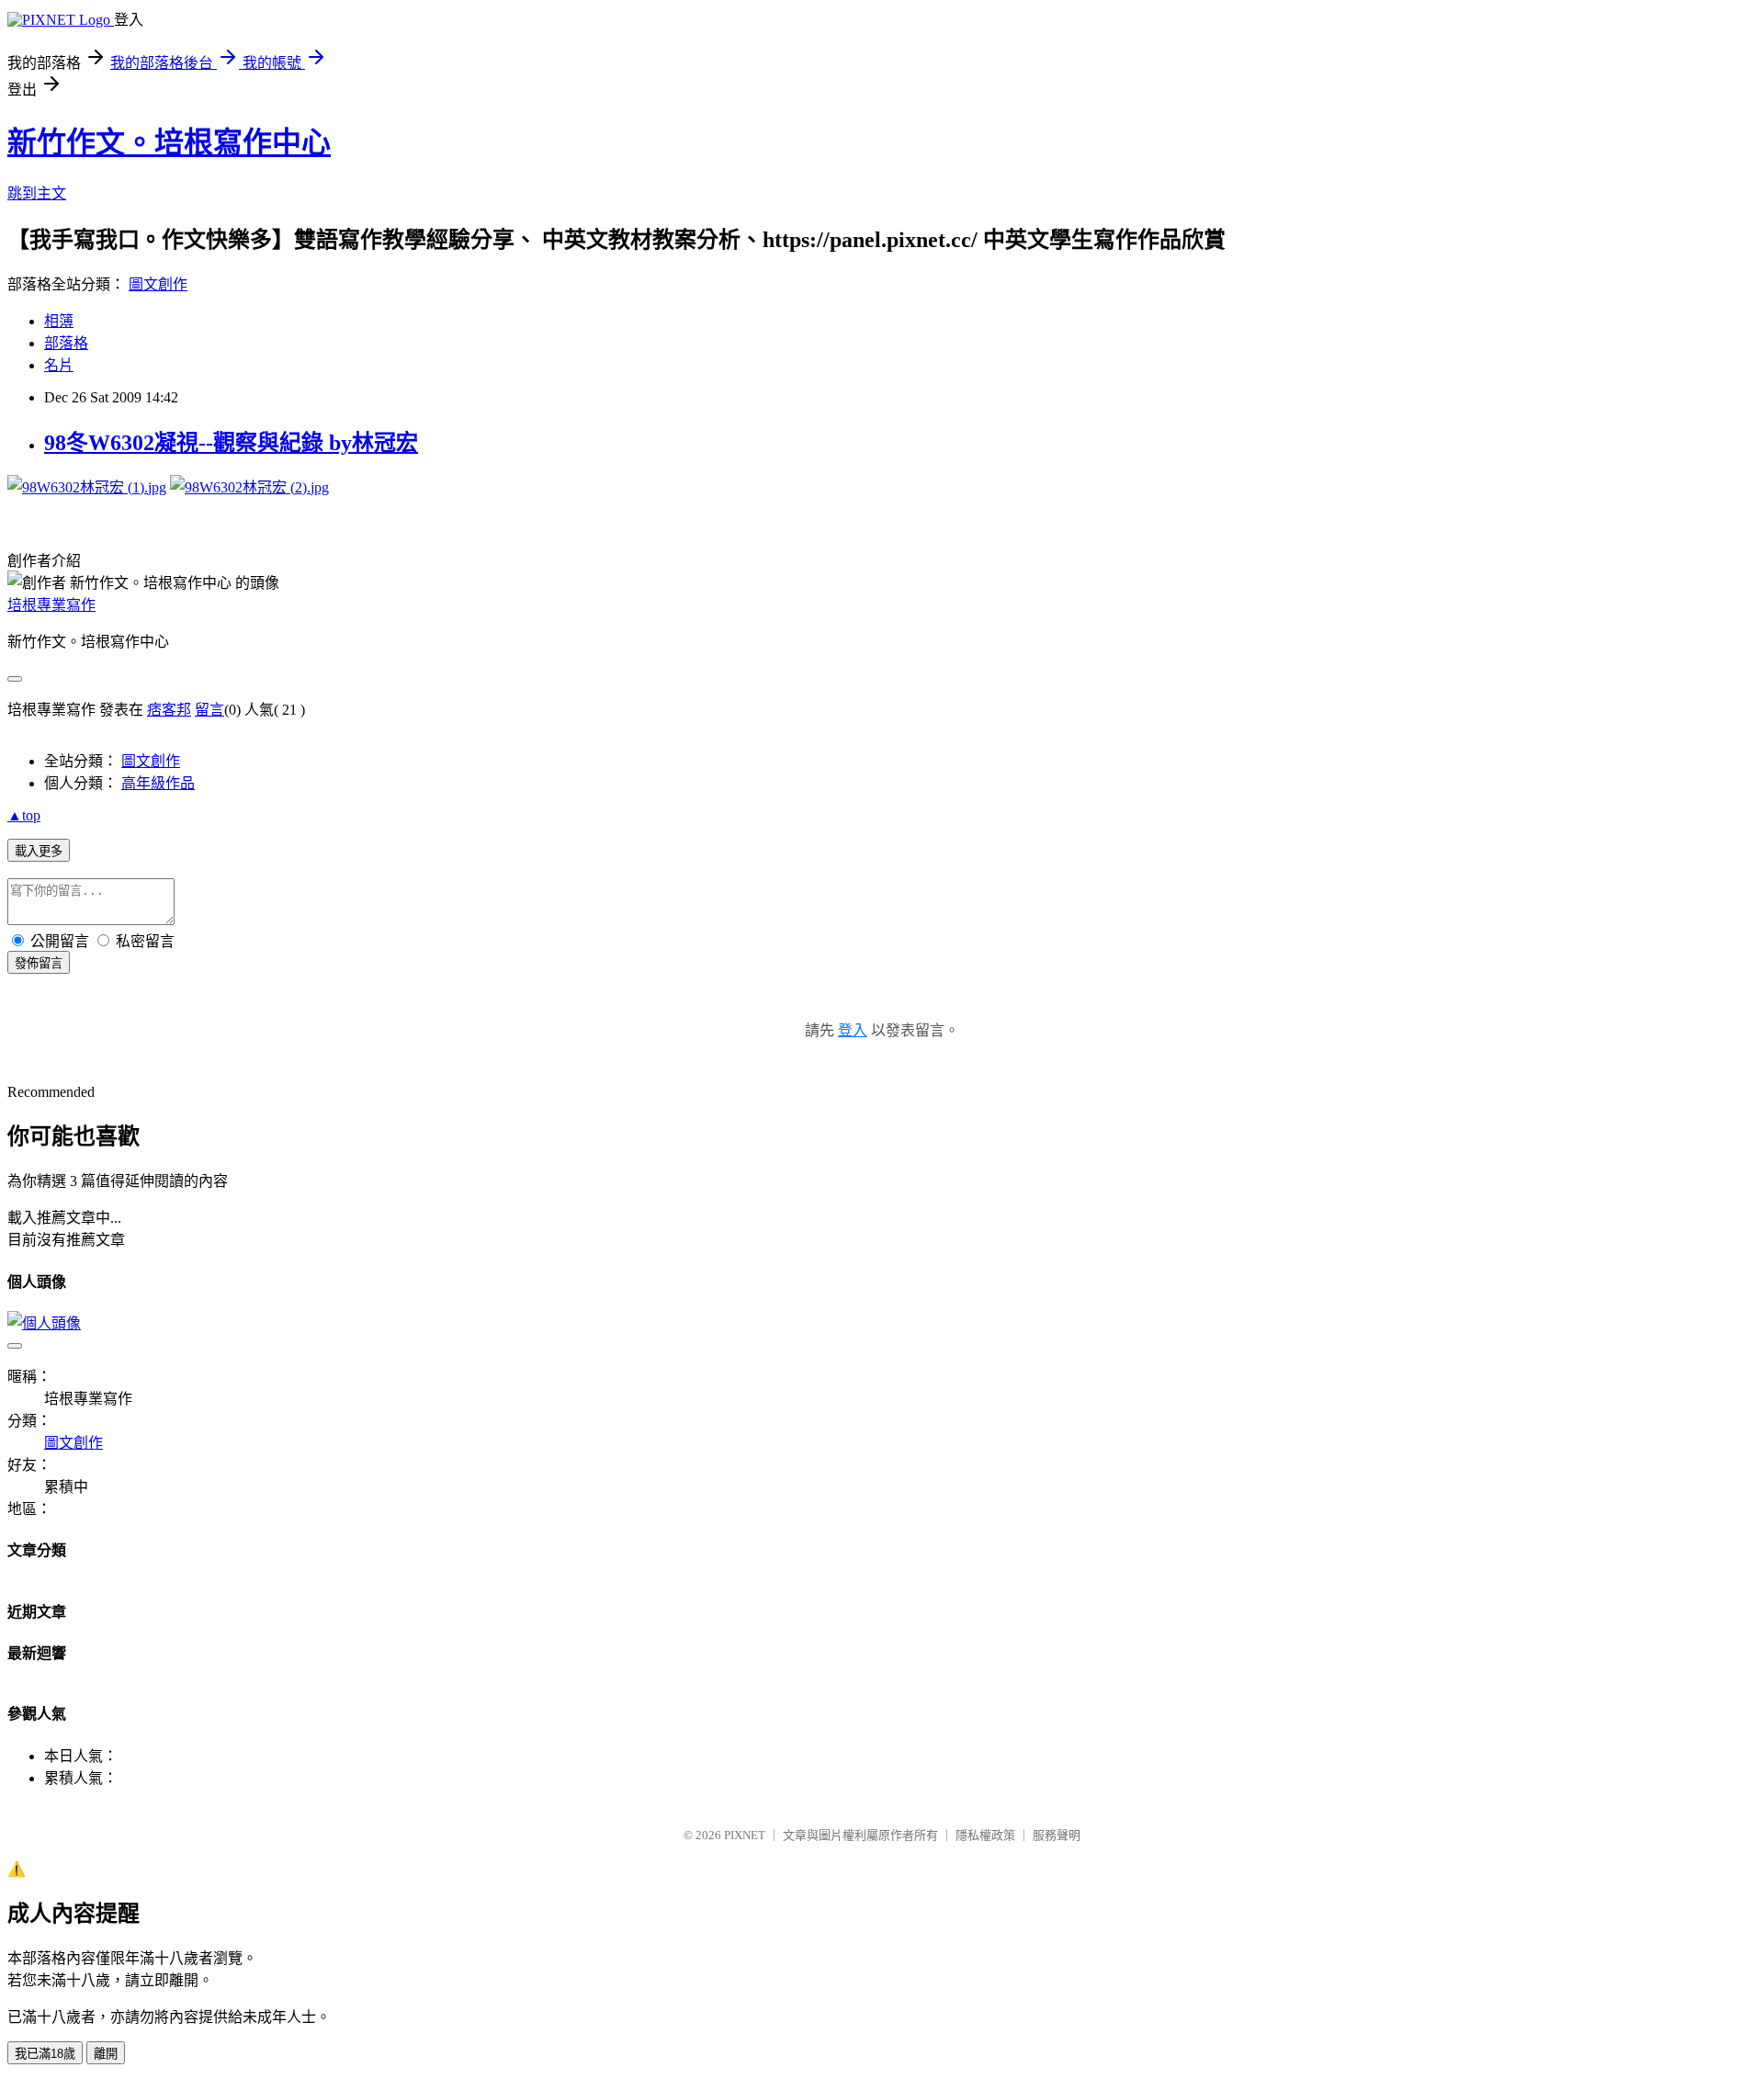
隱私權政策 (985, 1835)
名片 (59, 365)
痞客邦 (169, 710)
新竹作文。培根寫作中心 (169, 142)
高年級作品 (158, 783)
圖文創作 (158, 284)
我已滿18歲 (45, 2054)
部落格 (66, 343)
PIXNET (745, 1835)
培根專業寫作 (51, 605)
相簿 (59, 321)
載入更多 (39, 851)
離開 (106, 2054)
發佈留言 (39, 963)
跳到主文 (37, 193)
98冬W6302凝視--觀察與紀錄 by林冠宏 (231, 443)
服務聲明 (1057, 1835)
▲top (24, 815)
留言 (209, 710)
